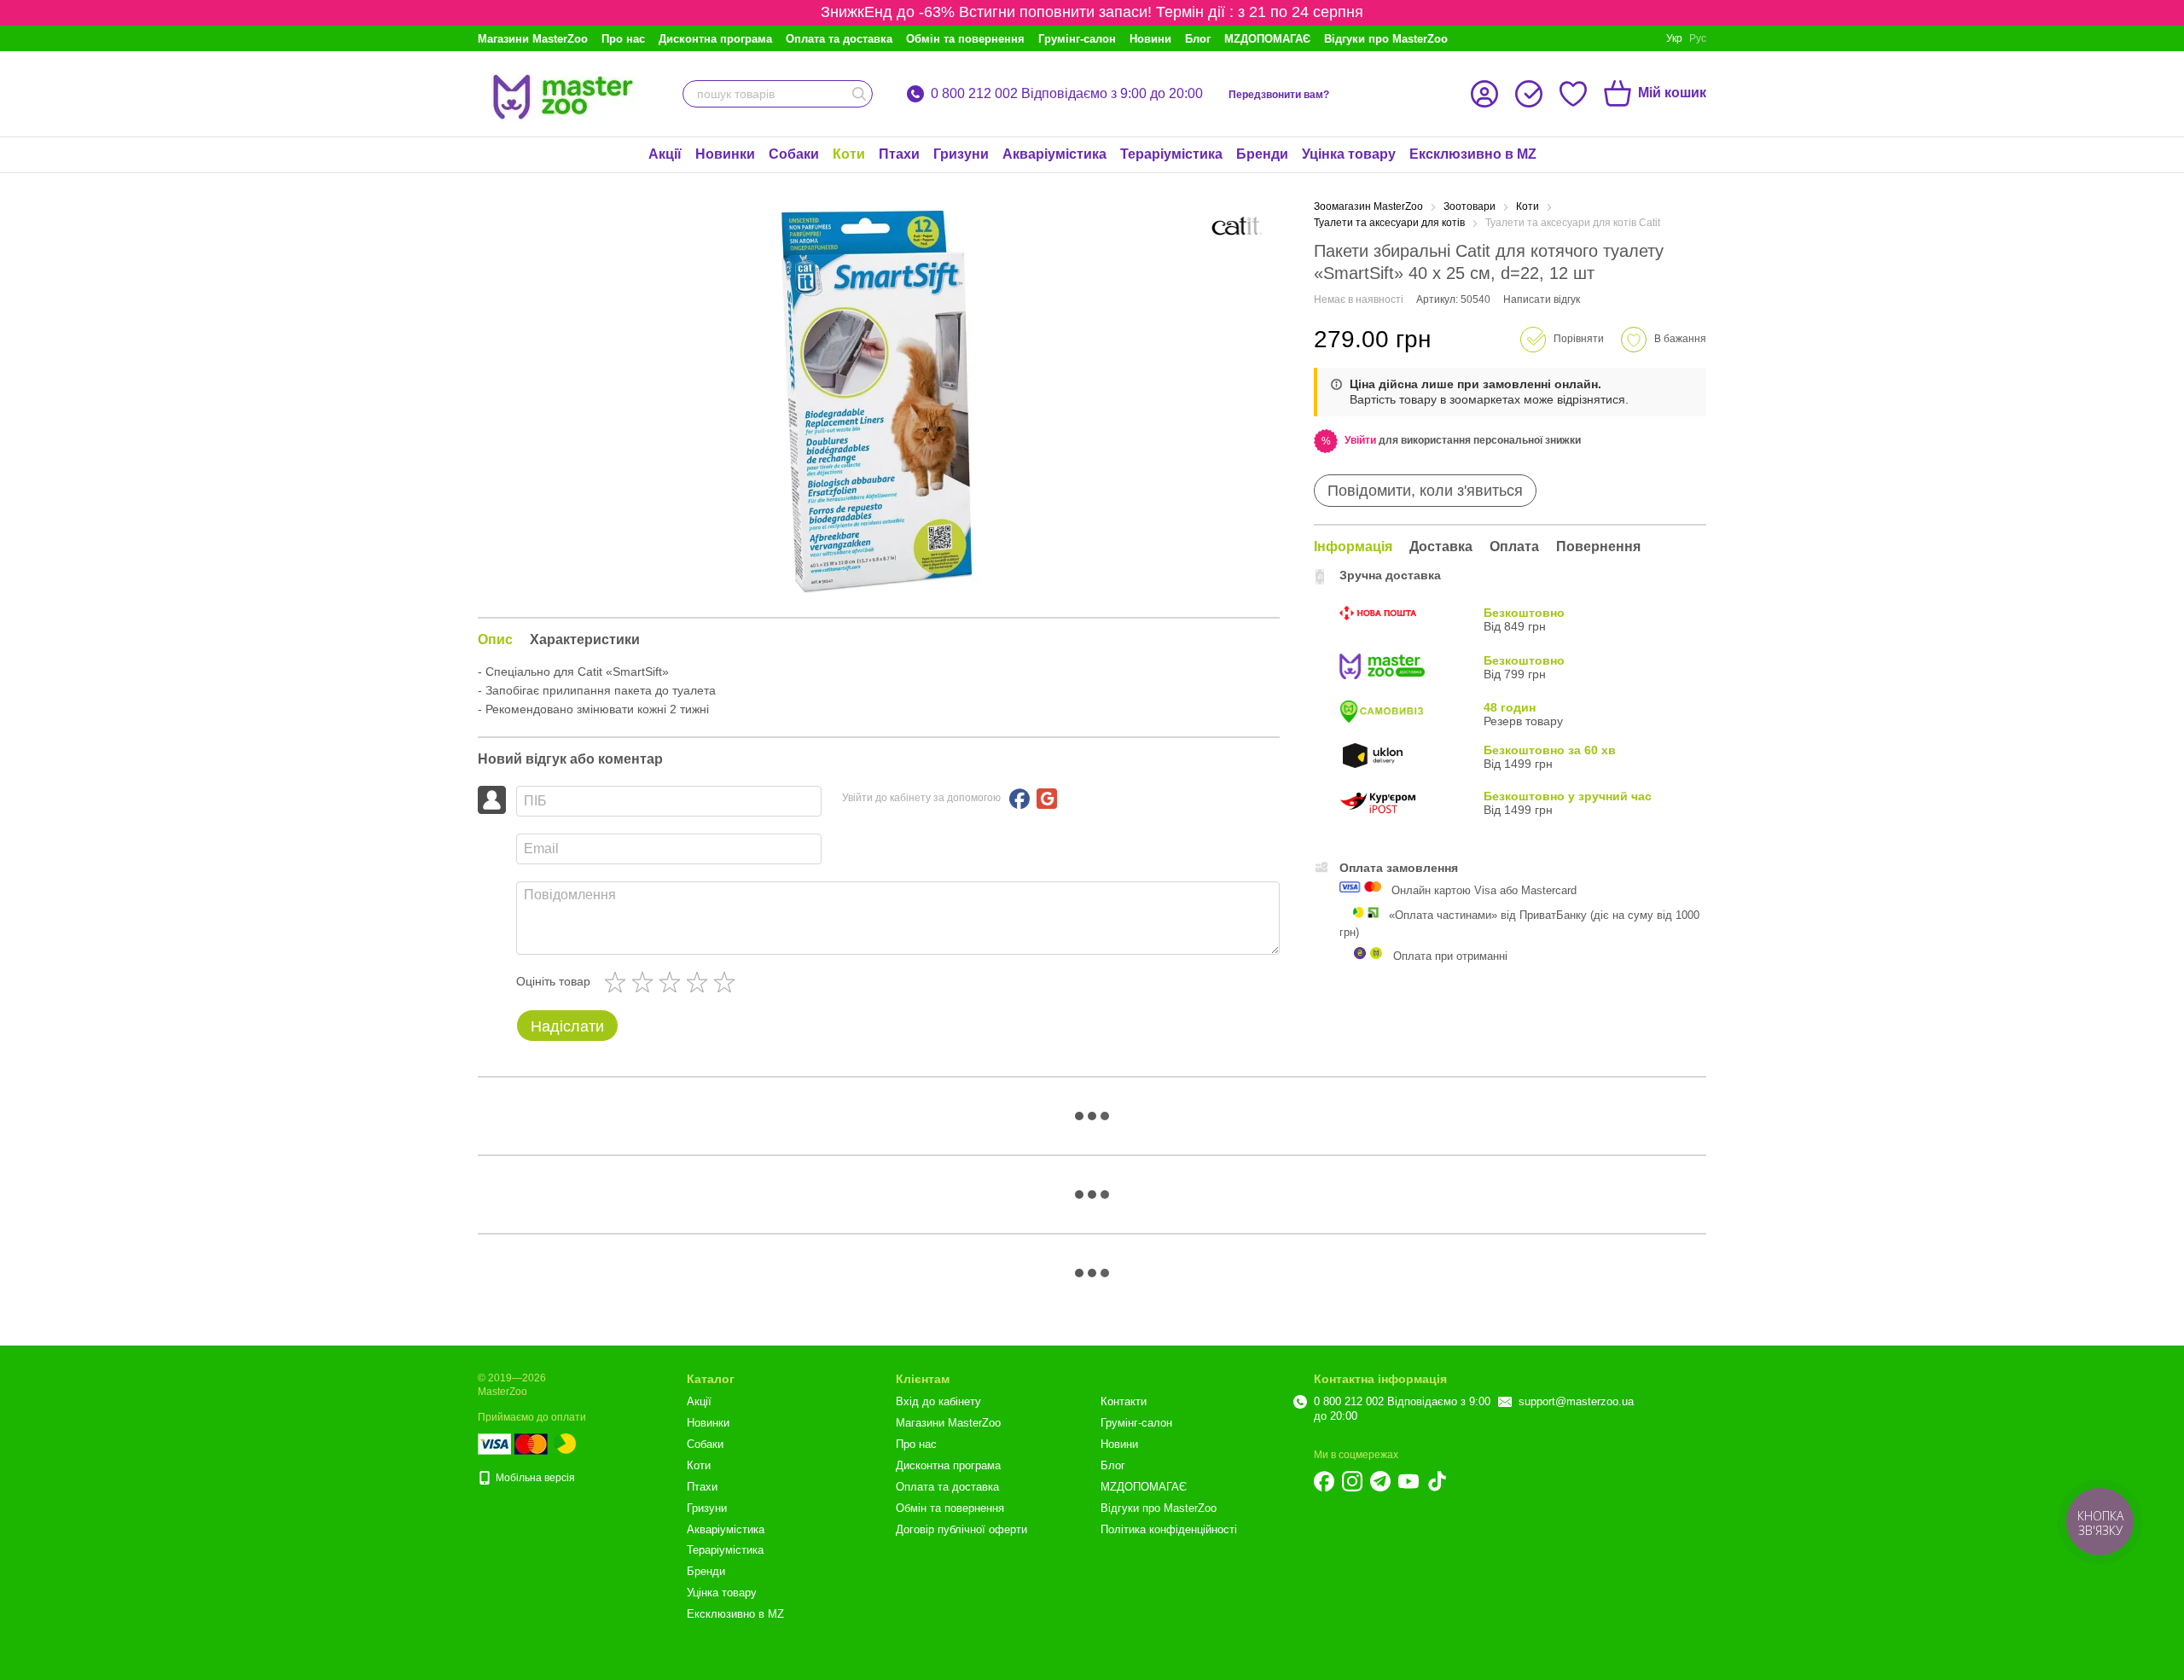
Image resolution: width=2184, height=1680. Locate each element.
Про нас (623, 39)
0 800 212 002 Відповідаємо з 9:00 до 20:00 (1067, 94)
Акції (665, 154)
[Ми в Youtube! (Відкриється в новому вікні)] (1409, 1481)
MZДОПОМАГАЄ (1267, 39)
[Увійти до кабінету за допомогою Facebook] (1019, 799)
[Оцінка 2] (646, 982)
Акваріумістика (1054, 154)
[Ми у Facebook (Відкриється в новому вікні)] (1324, 1481)
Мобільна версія (534, 1478)
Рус (1698, 38)
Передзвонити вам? (1279, 95)
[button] (1360, 440)
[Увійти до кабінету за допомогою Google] (1047, 799)
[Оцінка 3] (673, 982)
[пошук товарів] (859, 94)
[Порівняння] (1529, 94)
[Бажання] (1573, 94)
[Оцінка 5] (728, 982)
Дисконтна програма (715, 39)
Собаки (794, 154)
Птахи (899, 154)
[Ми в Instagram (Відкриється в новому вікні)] (1352, 1481)
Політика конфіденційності (1169, 1529)
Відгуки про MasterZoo (1386, 39)
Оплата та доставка (839, 39)
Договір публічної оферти (961, 1529)
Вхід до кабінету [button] (938, 1401)
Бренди (1262, 154)
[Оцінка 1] (619, 982)
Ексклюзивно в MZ (1473, 154)
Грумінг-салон (1077, 39)
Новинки (725, 154)
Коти (849, 154)
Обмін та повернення (965, 39)
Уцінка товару (1349, 154)
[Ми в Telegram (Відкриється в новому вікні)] (1380, 1481)
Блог (1198, 39)
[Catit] (1237, 226)
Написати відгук (1542, 299)
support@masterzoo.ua (1576, 1401)
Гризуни (961, 154)
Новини (1150, 39)
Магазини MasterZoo (533, 39)
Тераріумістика (1171, 154)
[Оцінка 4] (700, 982)
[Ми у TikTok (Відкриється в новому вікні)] (1437, 1481)
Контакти (1124, 1401)
